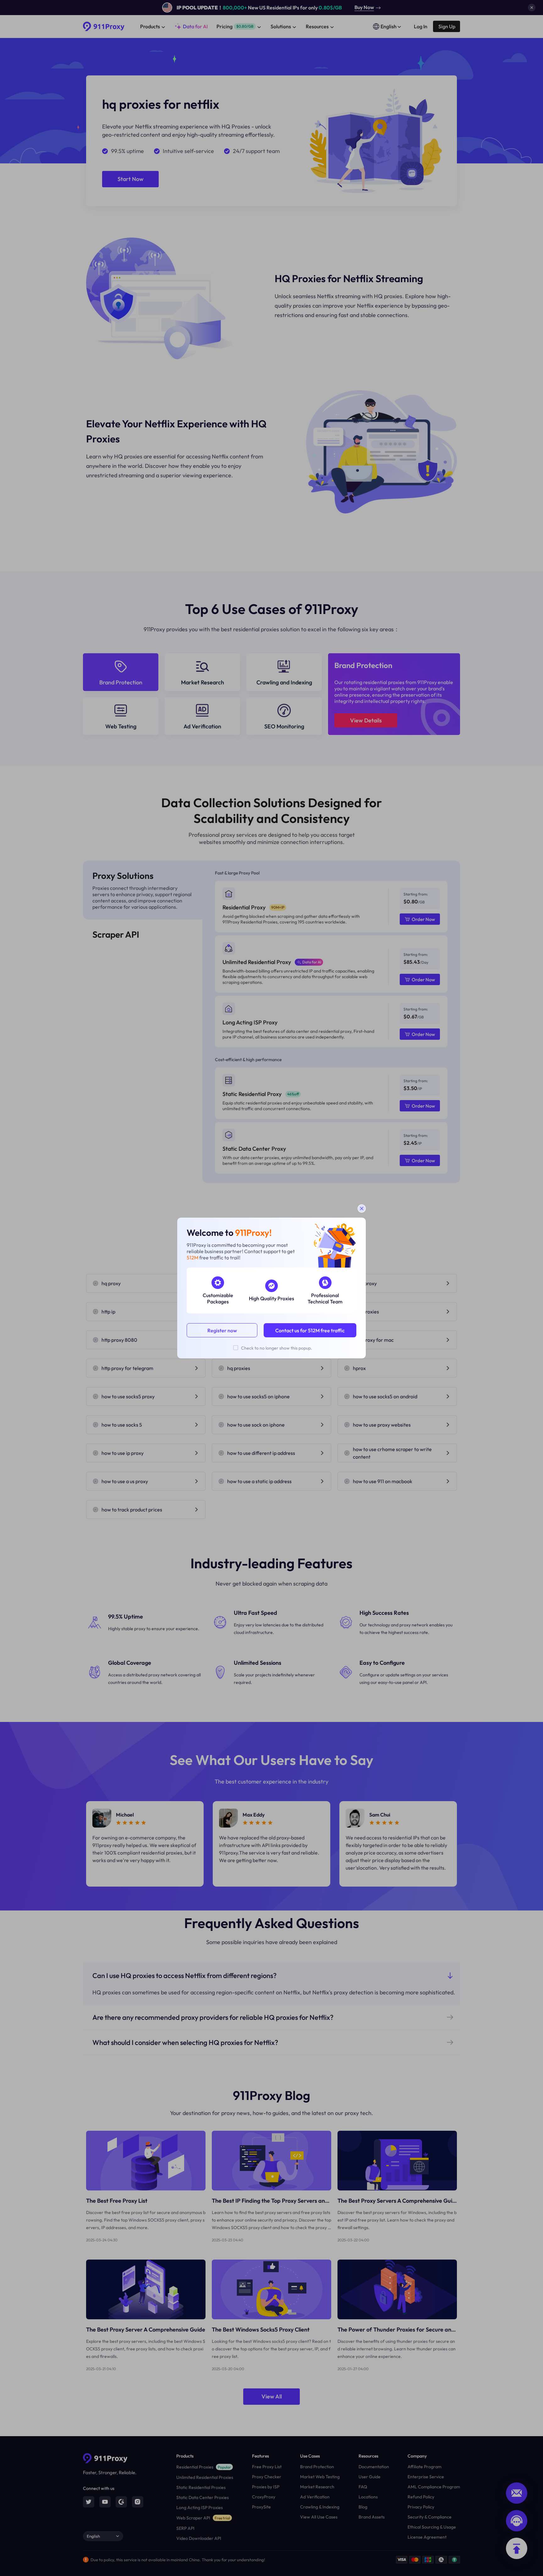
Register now (222, 1330)
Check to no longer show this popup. (277, 1348)
